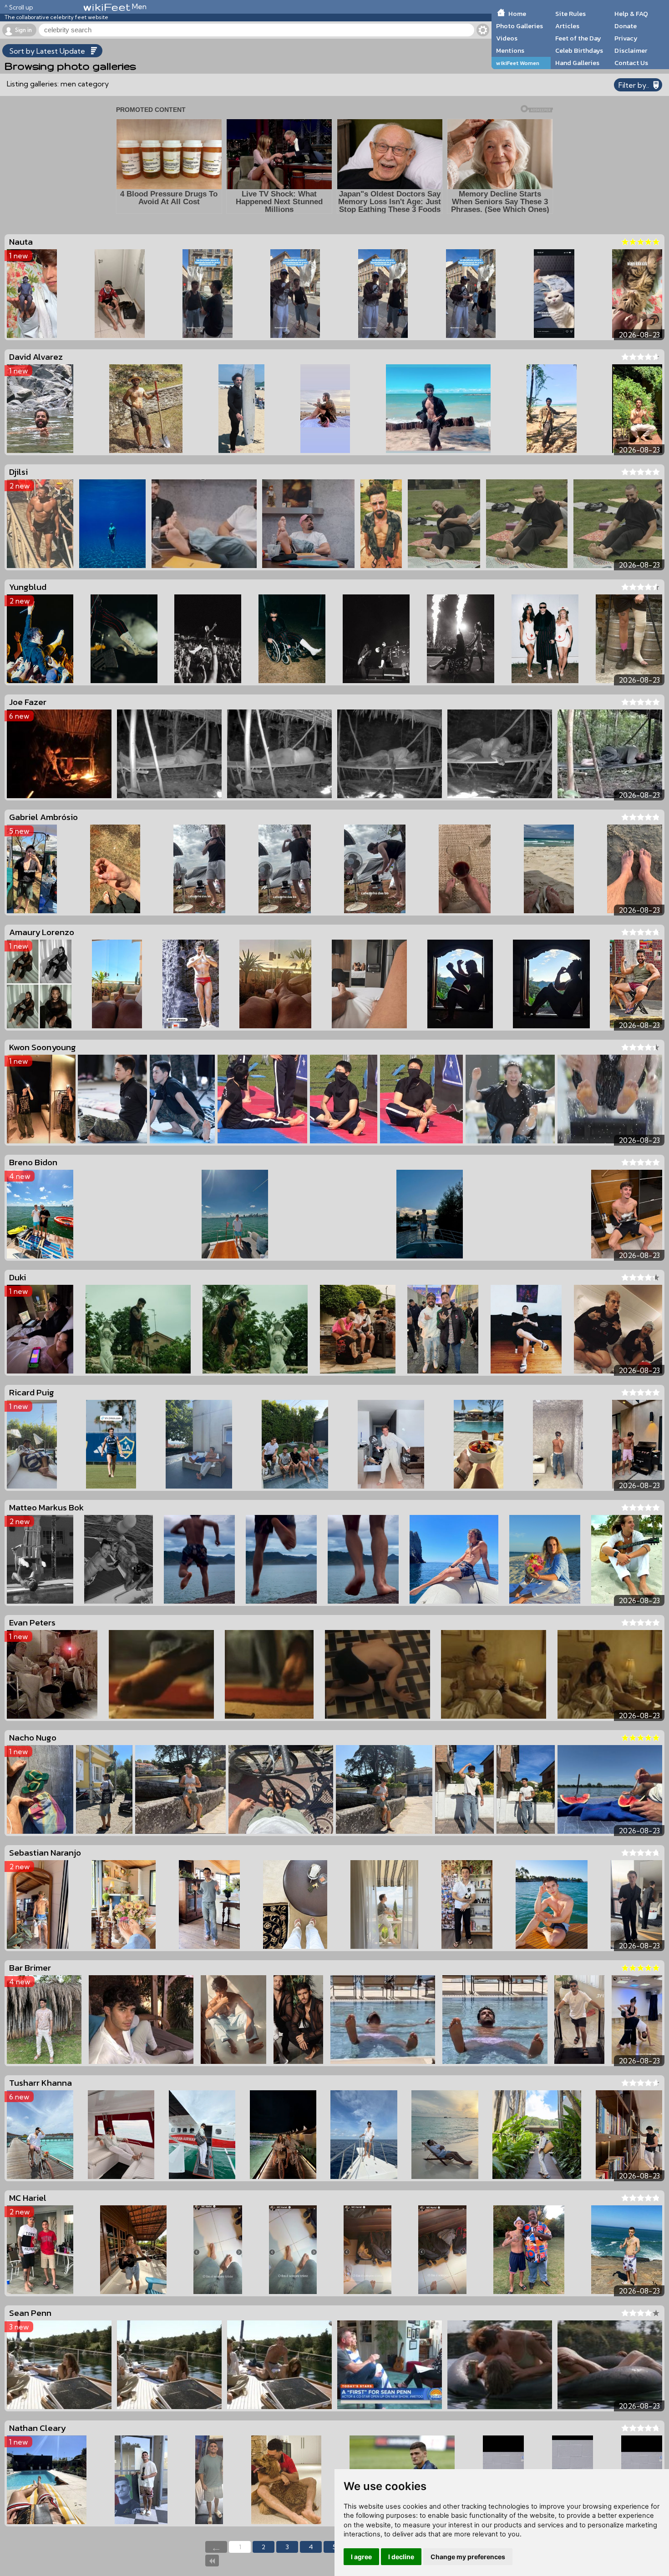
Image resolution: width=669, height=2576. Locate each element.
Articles (567, 26)
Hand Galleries (577, 63)
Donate (626, 26)
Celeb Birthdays (579, 50)
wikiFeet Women (518, 63)
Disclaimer (631, 50)
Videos (507, 38)
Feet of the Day (578, 38)
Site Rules (570, 14)
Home (517, 14)
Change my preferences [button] (468, 2557)
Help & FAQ (631, 14)
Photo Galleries (519, 26)
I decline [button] (401, 2557)
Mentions (510, 50)
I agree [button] (361, 2557)
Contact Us (631, 63)
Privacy (626, 38)
